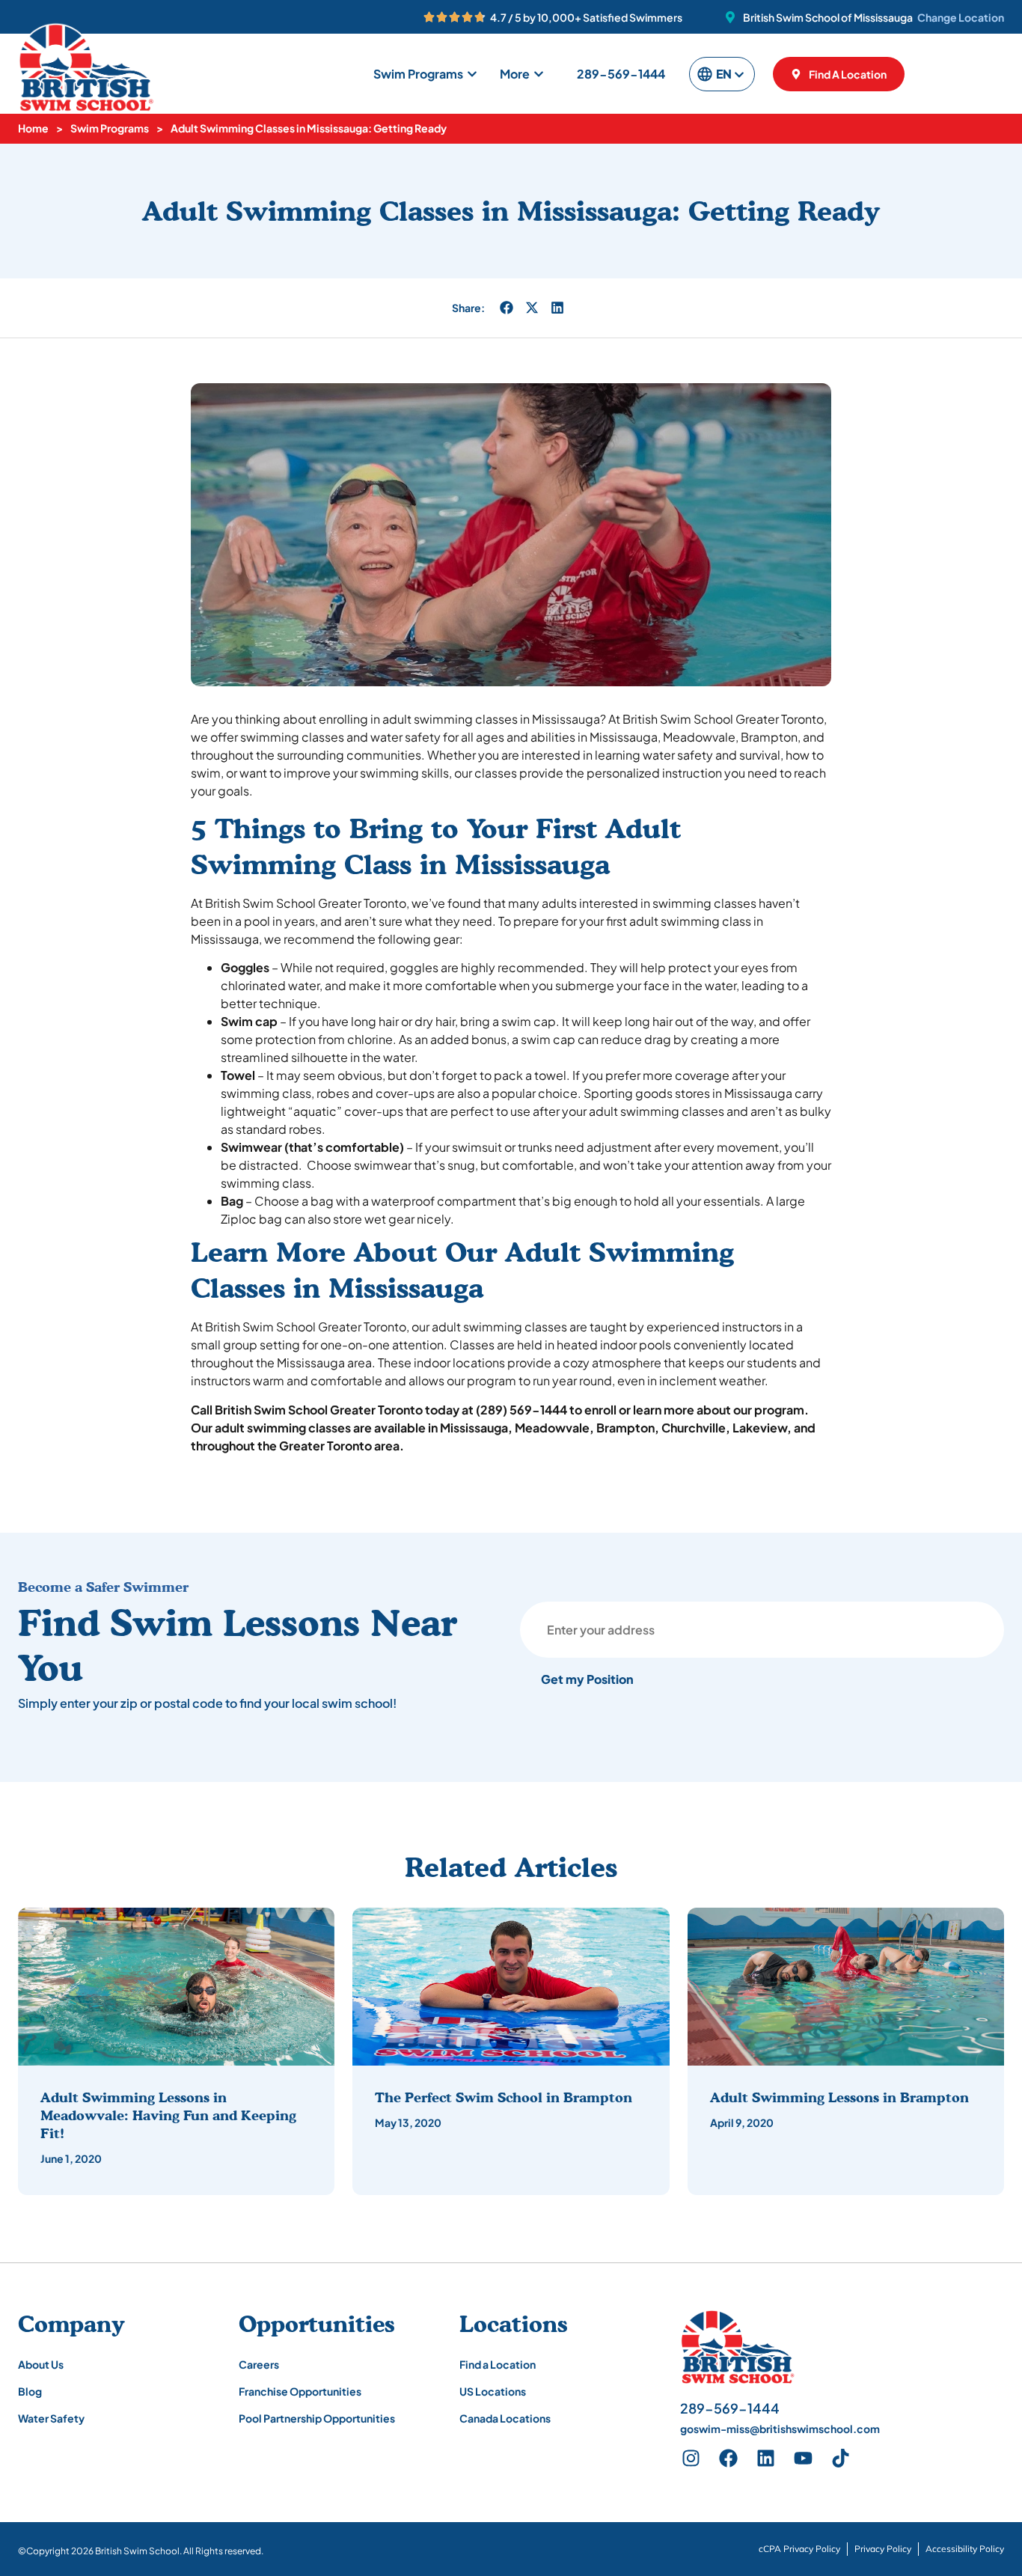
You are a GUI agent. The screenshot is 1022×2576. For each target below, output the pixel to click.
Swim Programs (110, 128)
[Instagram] (691, 2459)
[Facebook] (729, 2459)
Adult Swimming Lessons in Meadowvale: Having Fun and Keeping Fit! (168, 2115)
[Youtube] (804, 2459)
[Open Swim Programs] (472, 74)
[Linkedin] (766, 2459)
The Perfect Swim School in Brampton (504, 2097)
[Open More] (539, 74)
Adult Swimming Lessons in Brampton (839, 2097)
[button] (507, 308)
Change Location (961, 17)
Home (33, 128)
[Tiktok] (841, 2459)
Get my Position (587, 1679)
